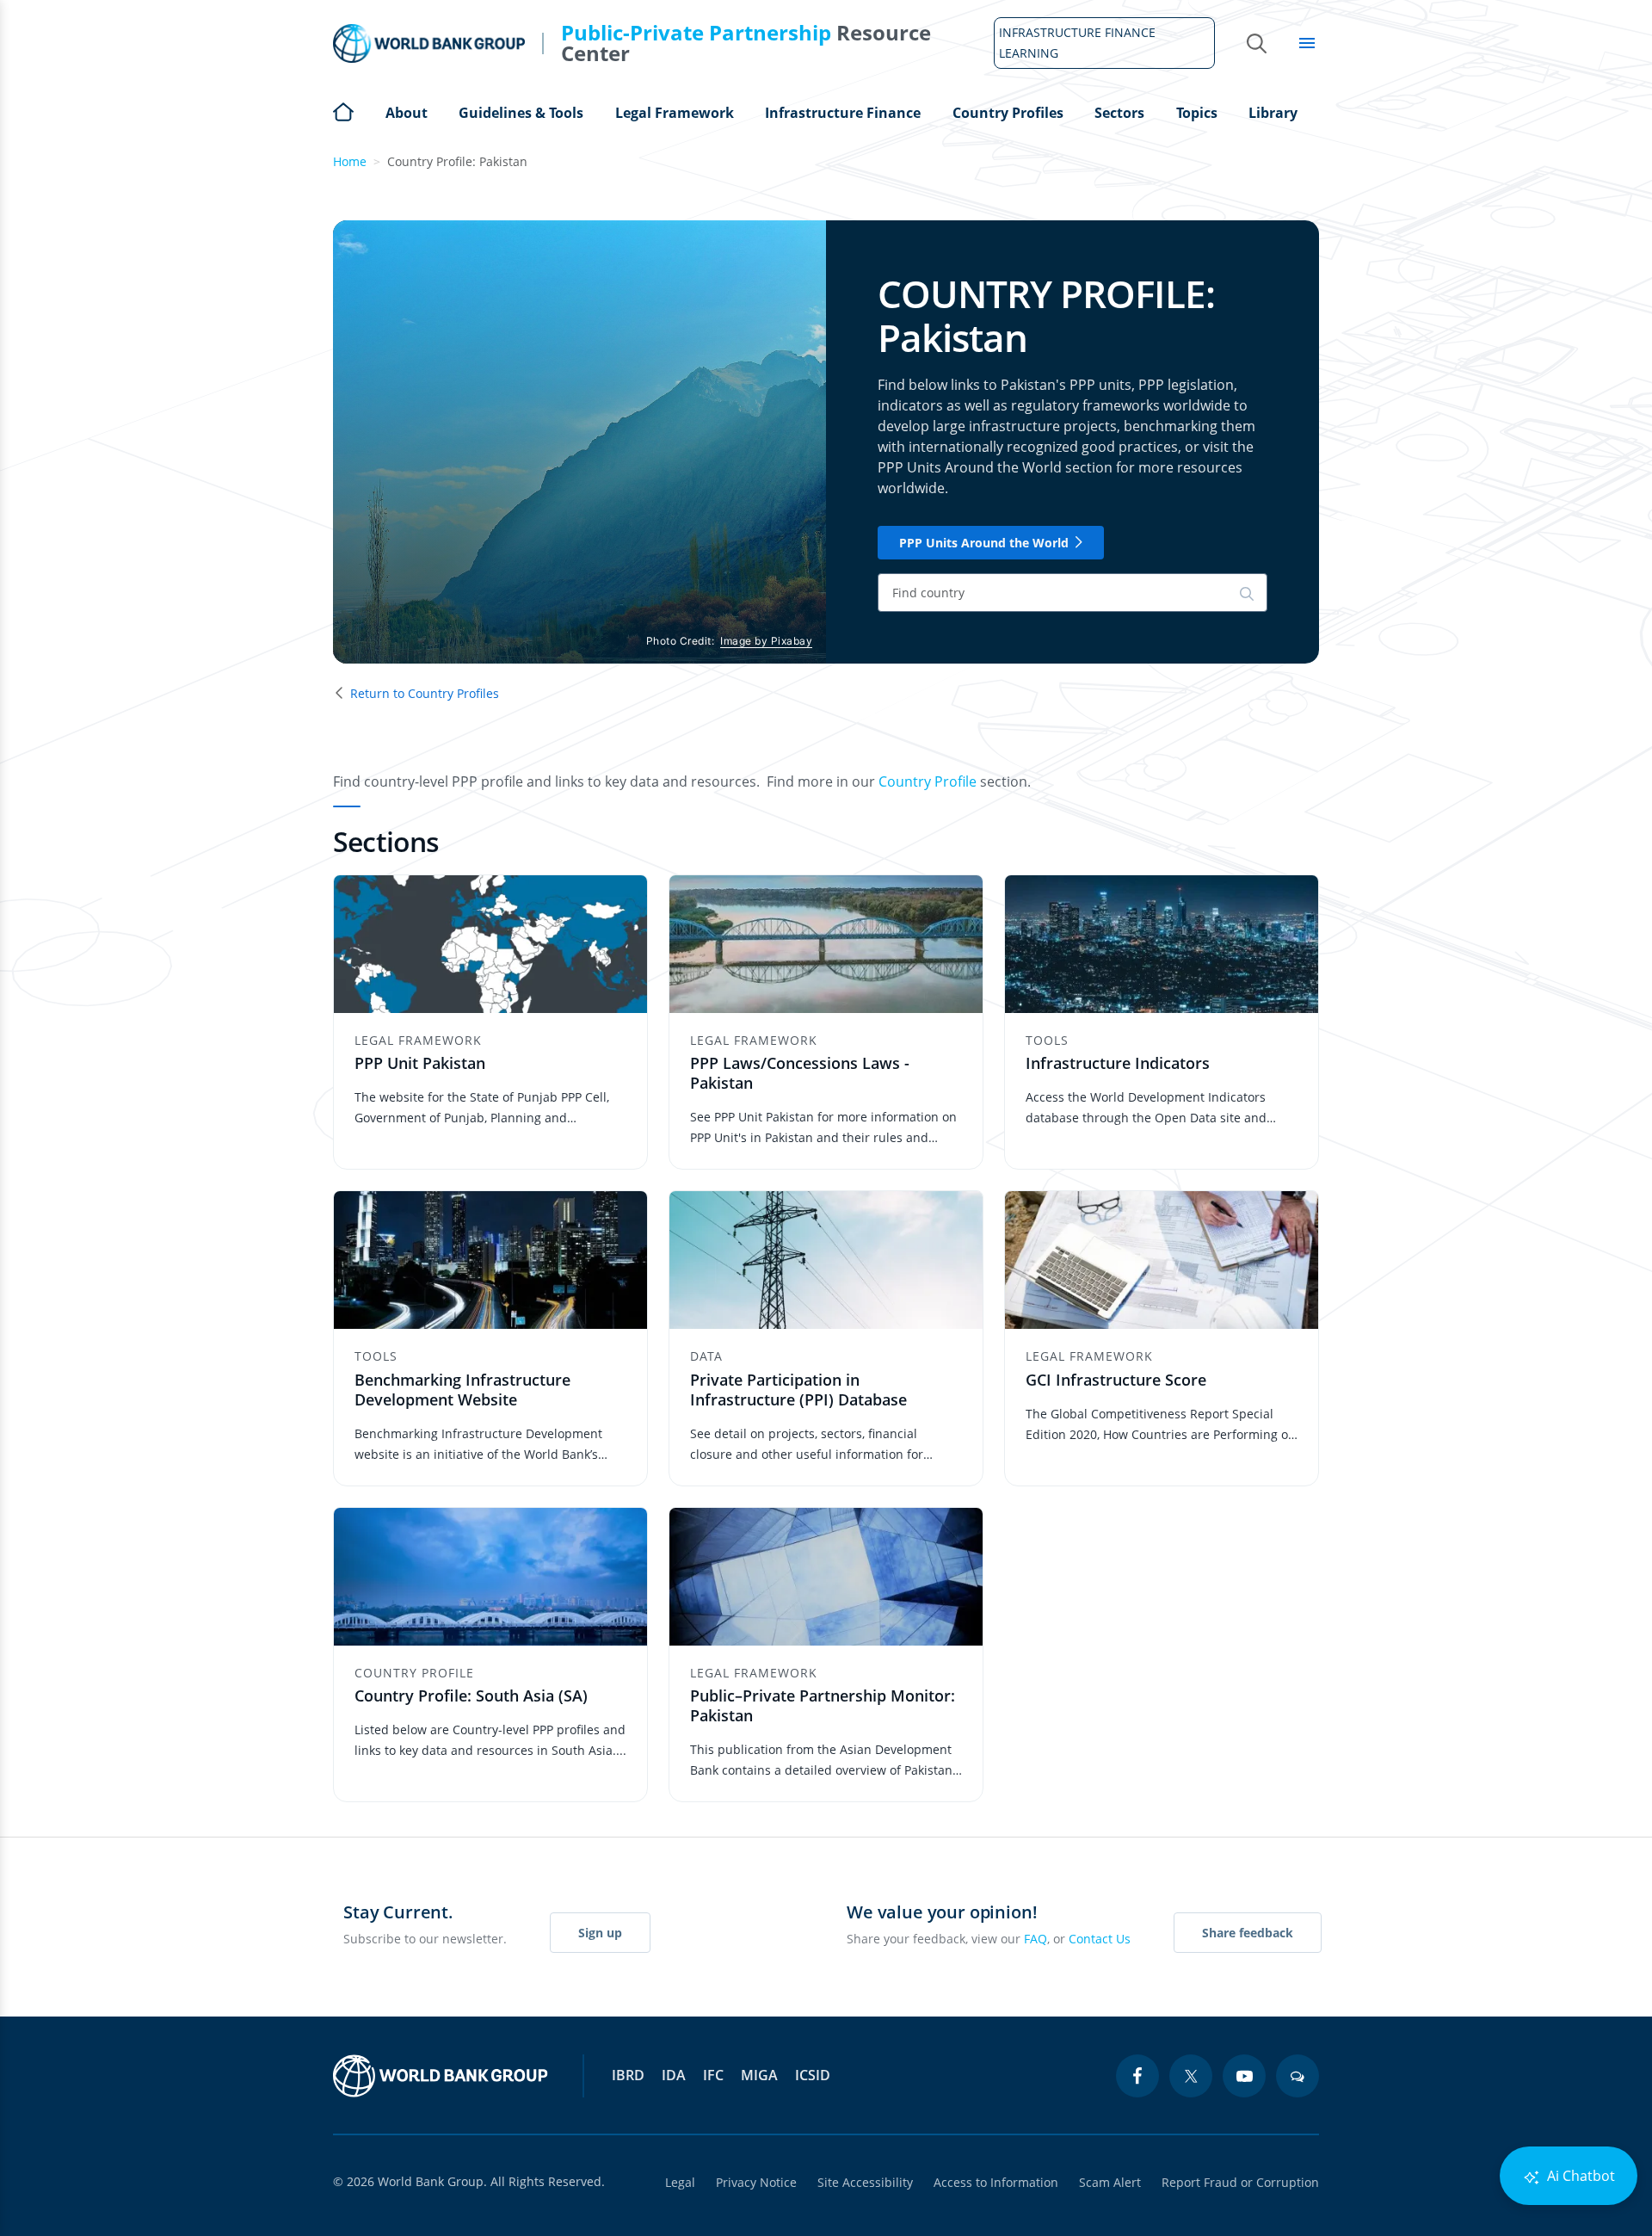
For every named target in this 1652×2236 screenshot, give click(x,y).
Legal (680, 2182)
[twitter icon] (1191, 2076)
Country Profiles (1008, 113)
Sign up (600, 1933)
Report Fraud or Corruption (1240, 2182)
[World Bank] (441, 2076)
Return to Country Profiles (425, 693)
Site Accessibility (865, 2182)
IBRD (628, 2075)
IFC (713, 2075)
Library (1273, 113)
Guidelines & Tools (521, 113)
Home (343, 110)
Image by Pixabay (766, 641)
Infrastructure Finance (843, 113)
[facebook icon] (1137, 2076)
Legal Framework (675, 113)
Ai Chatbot (1579, 2176)
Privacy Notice (756, 2182)
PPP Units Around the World (984, 543)
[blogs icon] (1298, 2076)
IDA (674, 2075)
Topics (1197, 113)
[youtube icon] (1244, 2076)
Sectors (1119, 113)
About (407, 113)
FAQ (1036, 1939)
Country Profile (928, 781)
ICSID (813, 2075)
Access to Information (996, 2182)
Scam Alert (1110, 2182)
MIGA (759, 2075)
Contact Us (1100, 1939)
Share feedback (1248, 1933)
